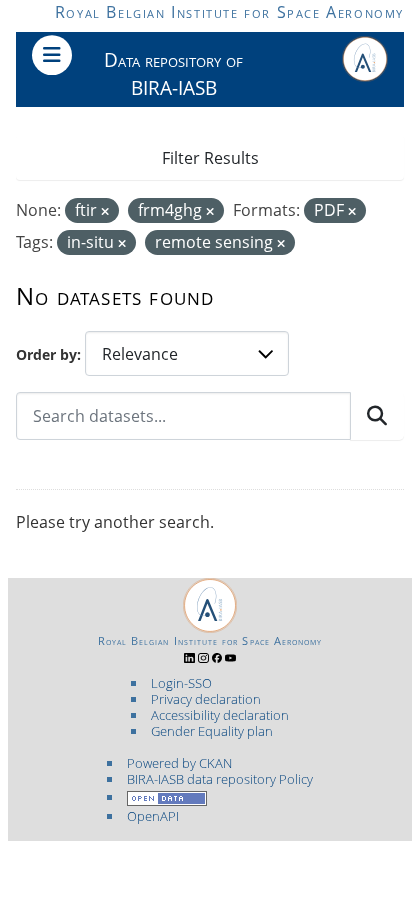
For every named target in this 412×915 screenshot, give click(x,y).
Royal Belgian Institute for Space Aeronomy (229, 12)
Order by (46, 354)
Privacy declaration (206, 699)
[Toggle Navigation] (52, 55)
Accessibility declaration (220, 715)
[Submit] (377, 416)
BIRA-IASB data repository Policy (220, 779)
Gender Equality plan (212, 731)
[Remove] (105, 211)
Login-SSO (181, 683)
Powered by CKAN (179, 763)
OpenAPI (153, 816)
